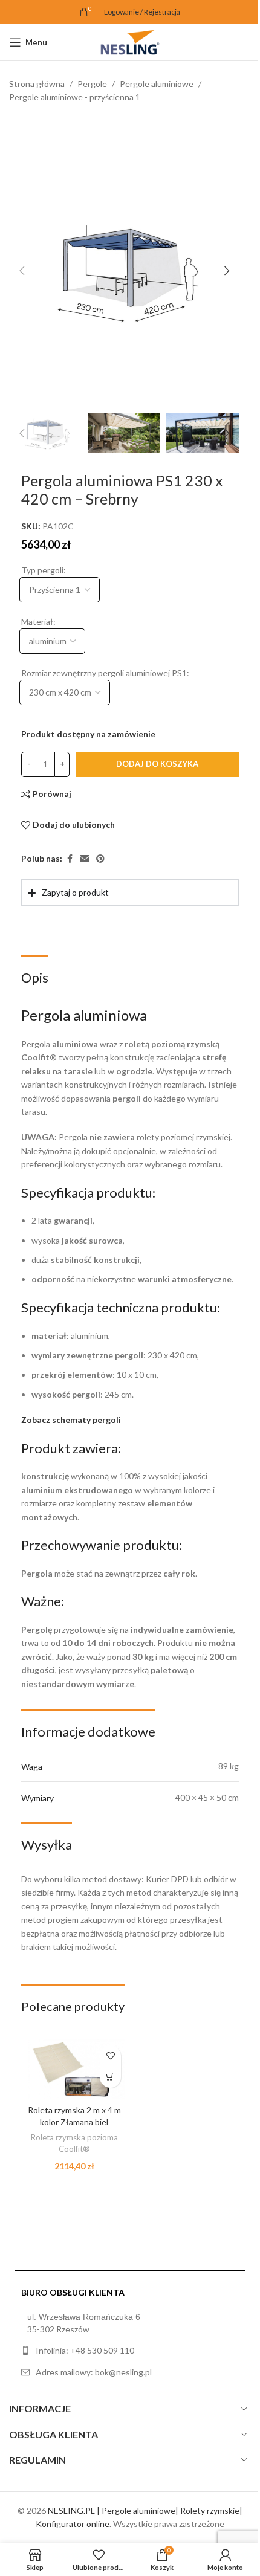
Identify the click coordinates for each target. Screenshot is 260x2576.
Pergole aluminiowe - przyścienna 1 (75, 97)
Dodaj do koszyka (157, 764)
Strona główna (37, 84)
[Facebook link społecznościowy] (70, 859)
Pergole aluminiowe (157, 84)
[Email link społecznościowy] (85, 859)
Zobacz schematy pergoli (71, 1445)
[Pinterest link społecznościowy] (100, 859)
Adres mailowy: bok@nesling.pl (94, 2395)
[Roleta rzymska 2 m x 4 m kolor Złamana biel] (72, 2093)
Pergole (92, 84)
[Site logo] (130, 41)
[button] (22, 271)
